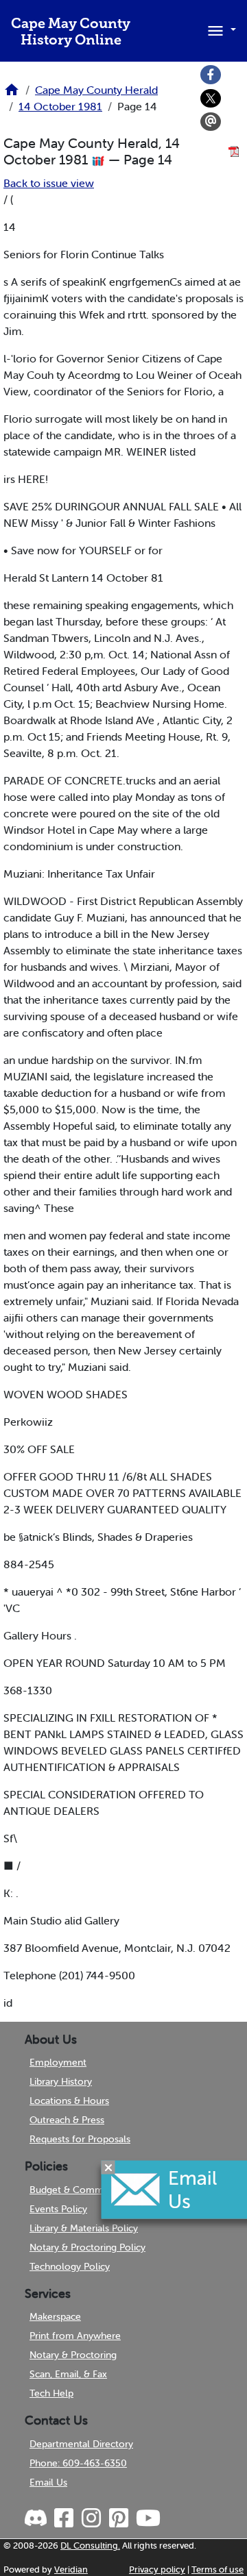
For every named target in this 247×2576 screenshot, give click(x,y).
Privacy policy (157, 2569)
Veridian (71, 2569)
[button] (220, 29)
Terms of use (217, 2569)
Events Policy (58, 2209)
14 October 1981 (60, 106)
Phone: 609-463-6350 (78, 2463)
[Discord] (37, 2518)
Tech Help (51, 2393)
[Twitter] (211, 99)
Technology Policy (70, 2266)
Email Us (48, 2482)
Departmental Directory (81, 2444)
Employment (58, 2062)
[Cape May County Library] (12, 94)
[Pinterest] (118, 2518)
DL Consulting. (90, 2546)
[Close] (108, 2168)
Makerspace (55, 2316)
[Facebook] (211, 75)
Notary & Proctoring (73, 2355)
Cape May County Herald (96, 90)
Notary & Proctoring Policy (87, 2247)
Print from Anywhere (75, 2336)
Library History (61, 2081)
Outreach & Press (67, 2120)
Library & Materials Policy (84, 2228)
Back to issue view (49, 183)
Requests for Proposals (80, 2139)
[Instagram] (91, 2518)
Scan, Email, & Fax (68, 2374)
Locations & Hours (69, 2101)
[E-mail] (211, 122)
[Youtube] (148, 2518)
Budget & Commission (79, 2190)
